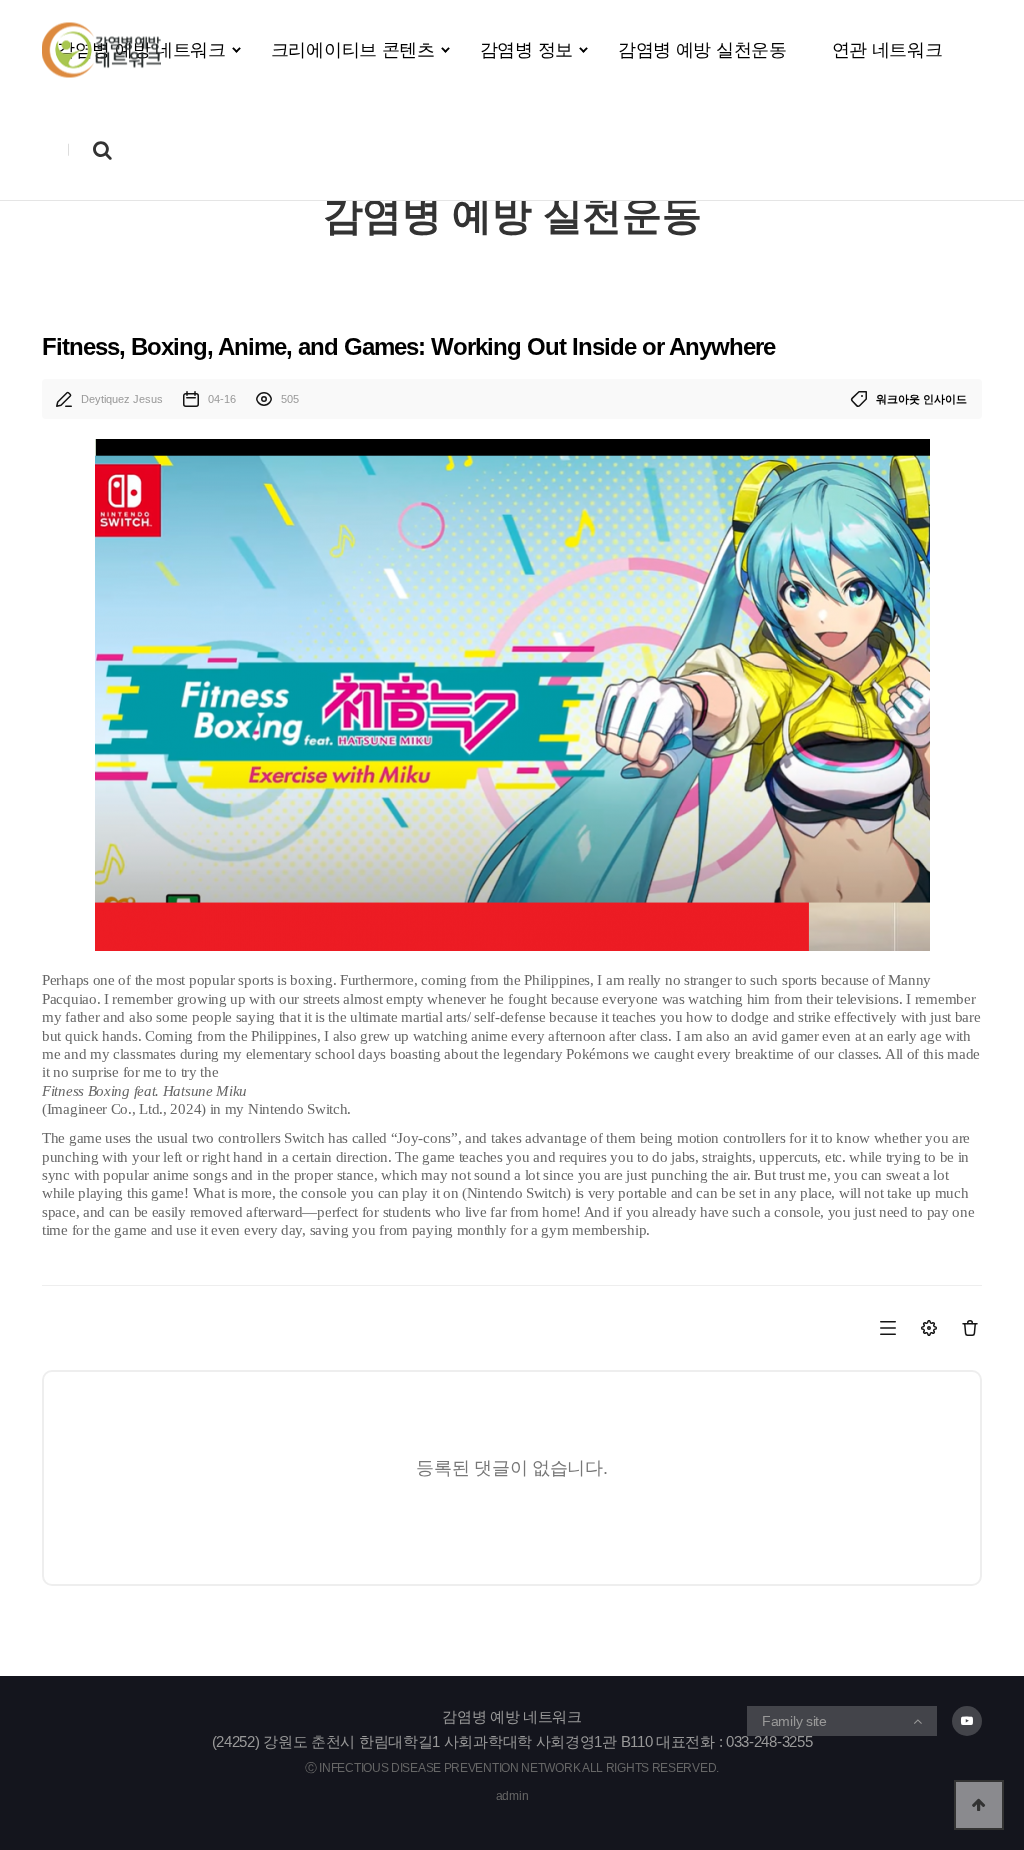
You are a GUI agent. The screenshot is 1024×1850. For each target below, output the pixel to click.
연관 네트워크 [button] (887, 50)
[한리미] (101, 50)
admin (512, 1796)
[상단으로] (979, 1805)
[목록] (889, 1327)
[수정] (928, 1327)
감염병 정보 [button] (526, 50)
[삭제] (968, 1327)
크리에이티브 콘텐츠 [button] (353, 50)
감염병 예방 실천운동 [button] (702, 50)
